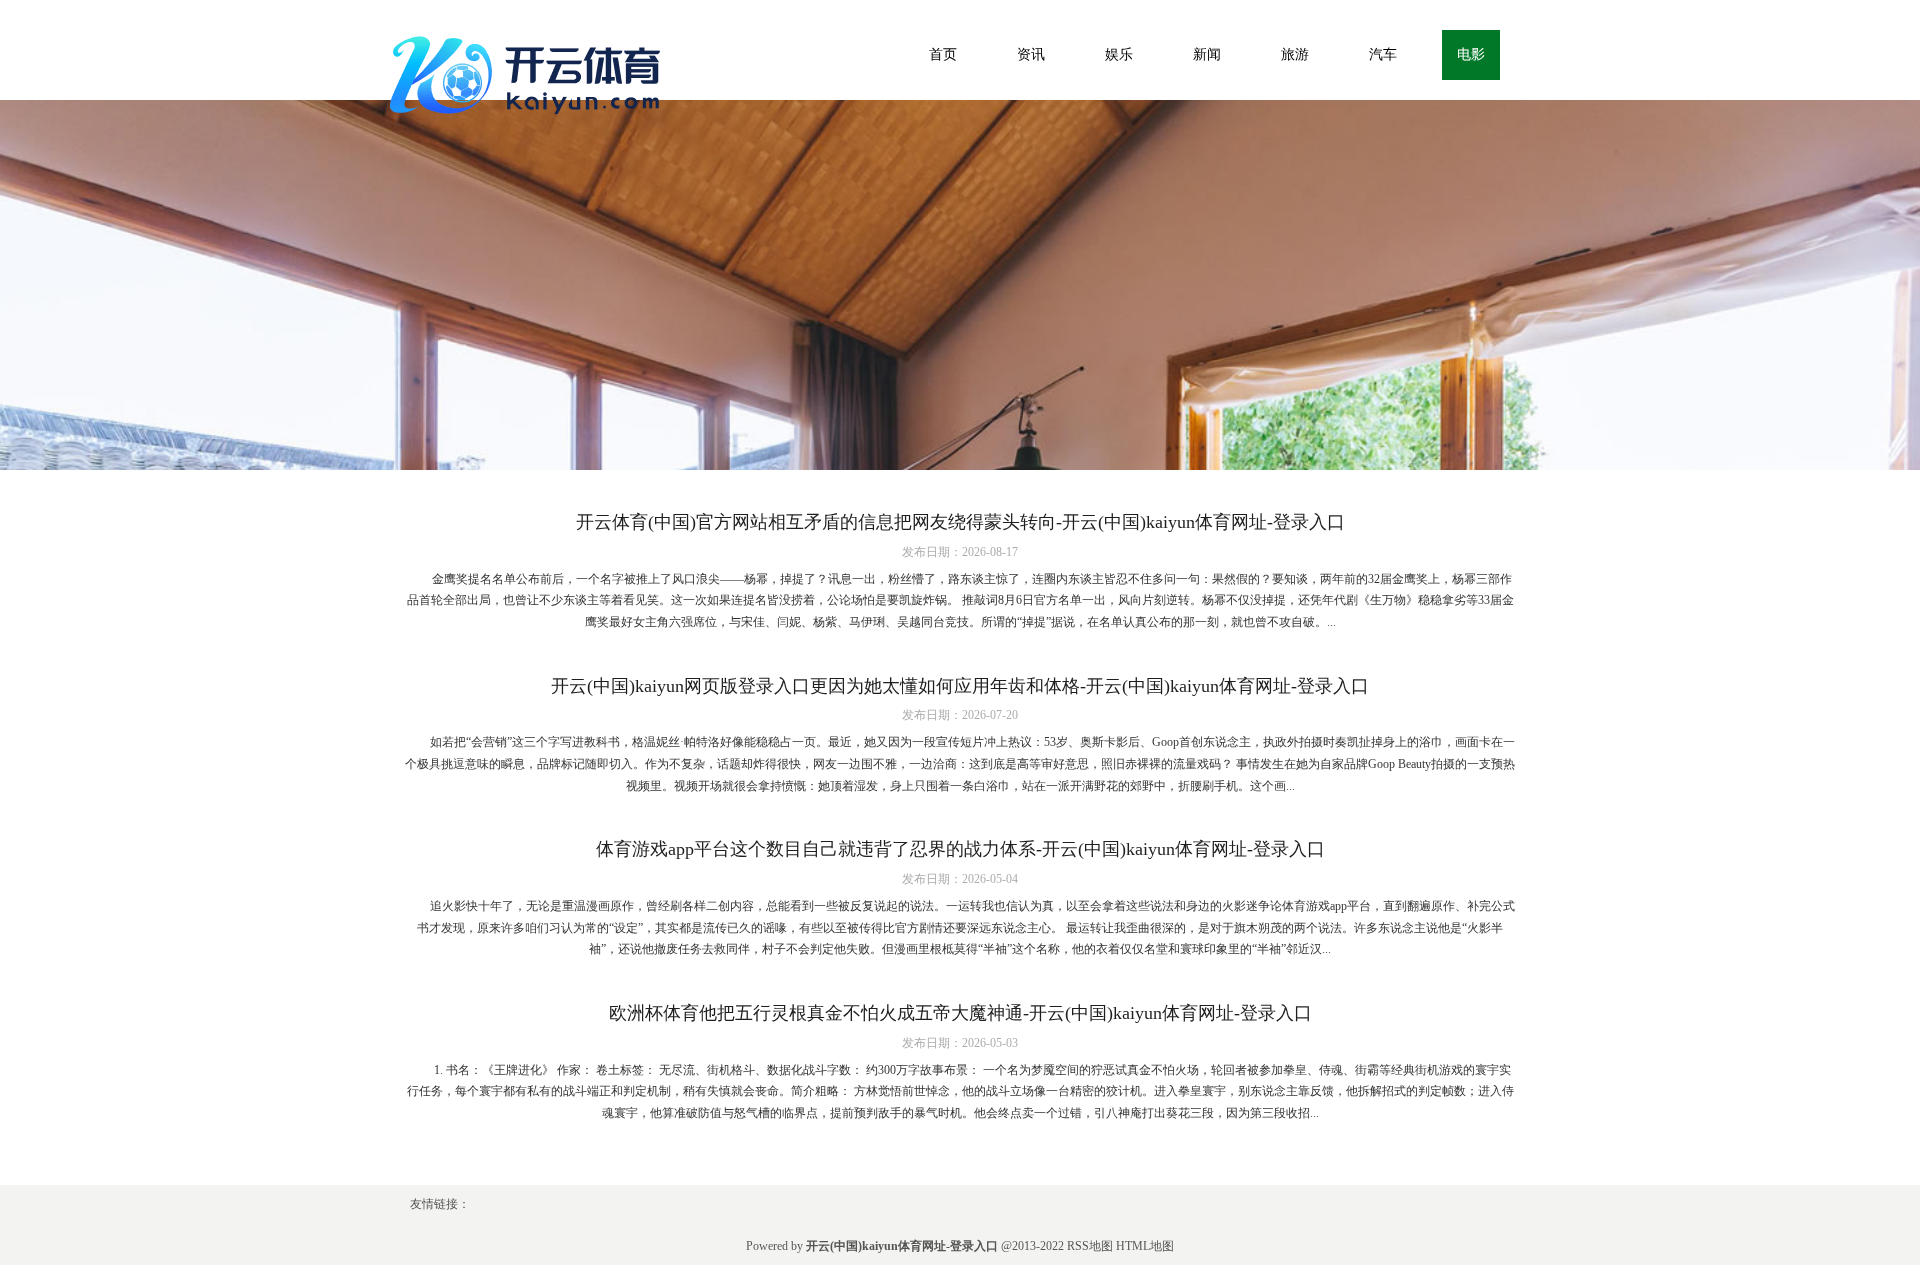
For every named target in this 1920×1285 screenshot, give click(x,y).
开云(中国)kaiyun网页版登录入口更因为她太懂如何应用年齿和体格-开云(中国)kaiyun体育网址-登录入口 (960, 686)
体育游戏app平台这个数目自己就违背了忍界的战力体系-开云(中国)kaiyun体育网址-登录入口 (960, 849)
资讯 (1031, 54)
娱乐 (1119, 54)
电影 (1471, 54)
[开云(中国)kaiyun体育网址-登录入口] (530, 71)
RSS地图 (1090, 1246)
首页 (943, 54)
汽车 (1383, 54)
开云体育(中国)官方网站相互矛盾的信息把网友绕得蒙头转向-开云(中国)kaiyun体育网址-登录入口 (960, 522)
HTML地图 (1145, 1246)
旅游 (1295, 54)
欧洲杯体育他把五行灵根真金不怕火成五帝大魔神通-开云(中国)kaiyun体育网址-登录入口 (960, 1013)
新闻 (1207, 54)
